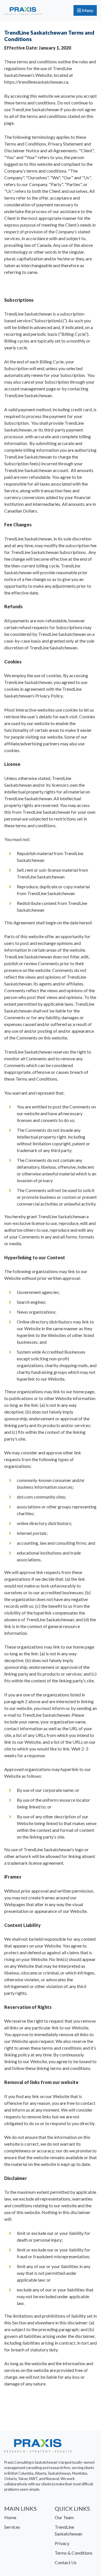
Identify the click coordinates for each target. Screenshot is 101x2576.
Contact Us (66, 2562)
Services (12, 2527)
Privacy (62, 2543)
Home (10, 2517)
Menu (87, 10)
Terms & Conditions (74, 2553)
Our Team (64, 2517)
